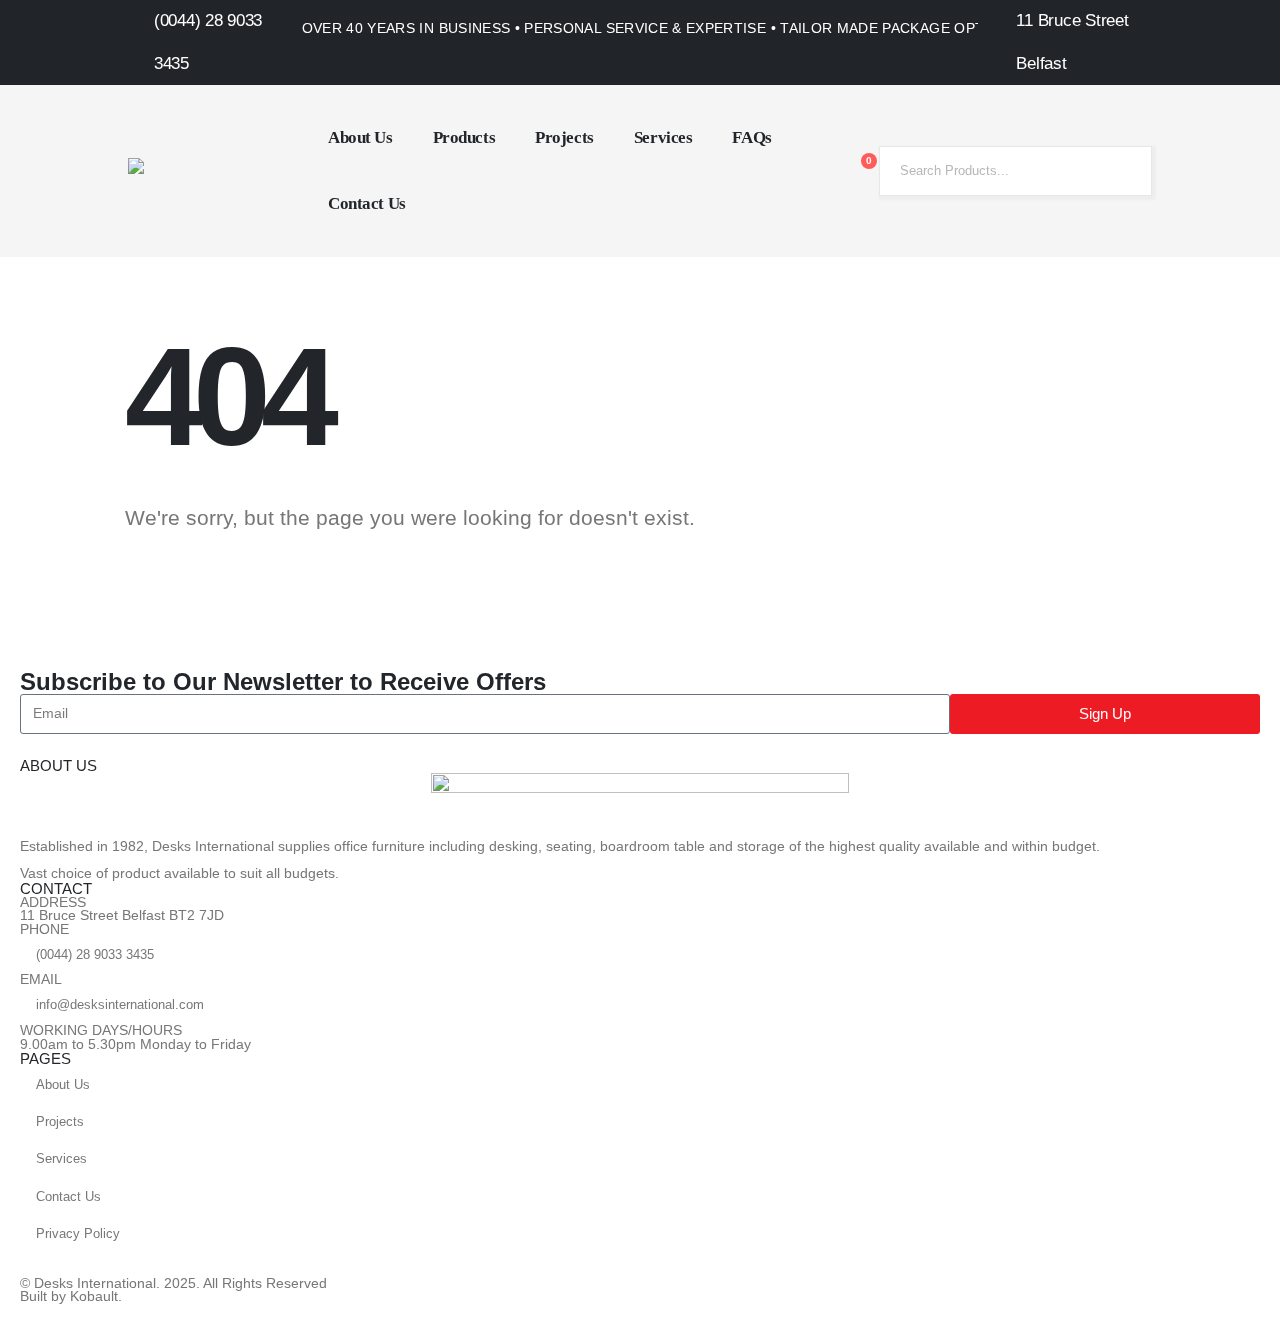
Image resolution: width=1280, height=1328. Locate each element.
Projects (564, 137)
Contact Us (367, 203)
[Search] (1121, 171)
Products (464, 137)
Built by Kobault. (71, 1296)
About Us (360, 137)
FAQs (751, 137)
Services (663, 137)
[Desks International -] (208, 171)
